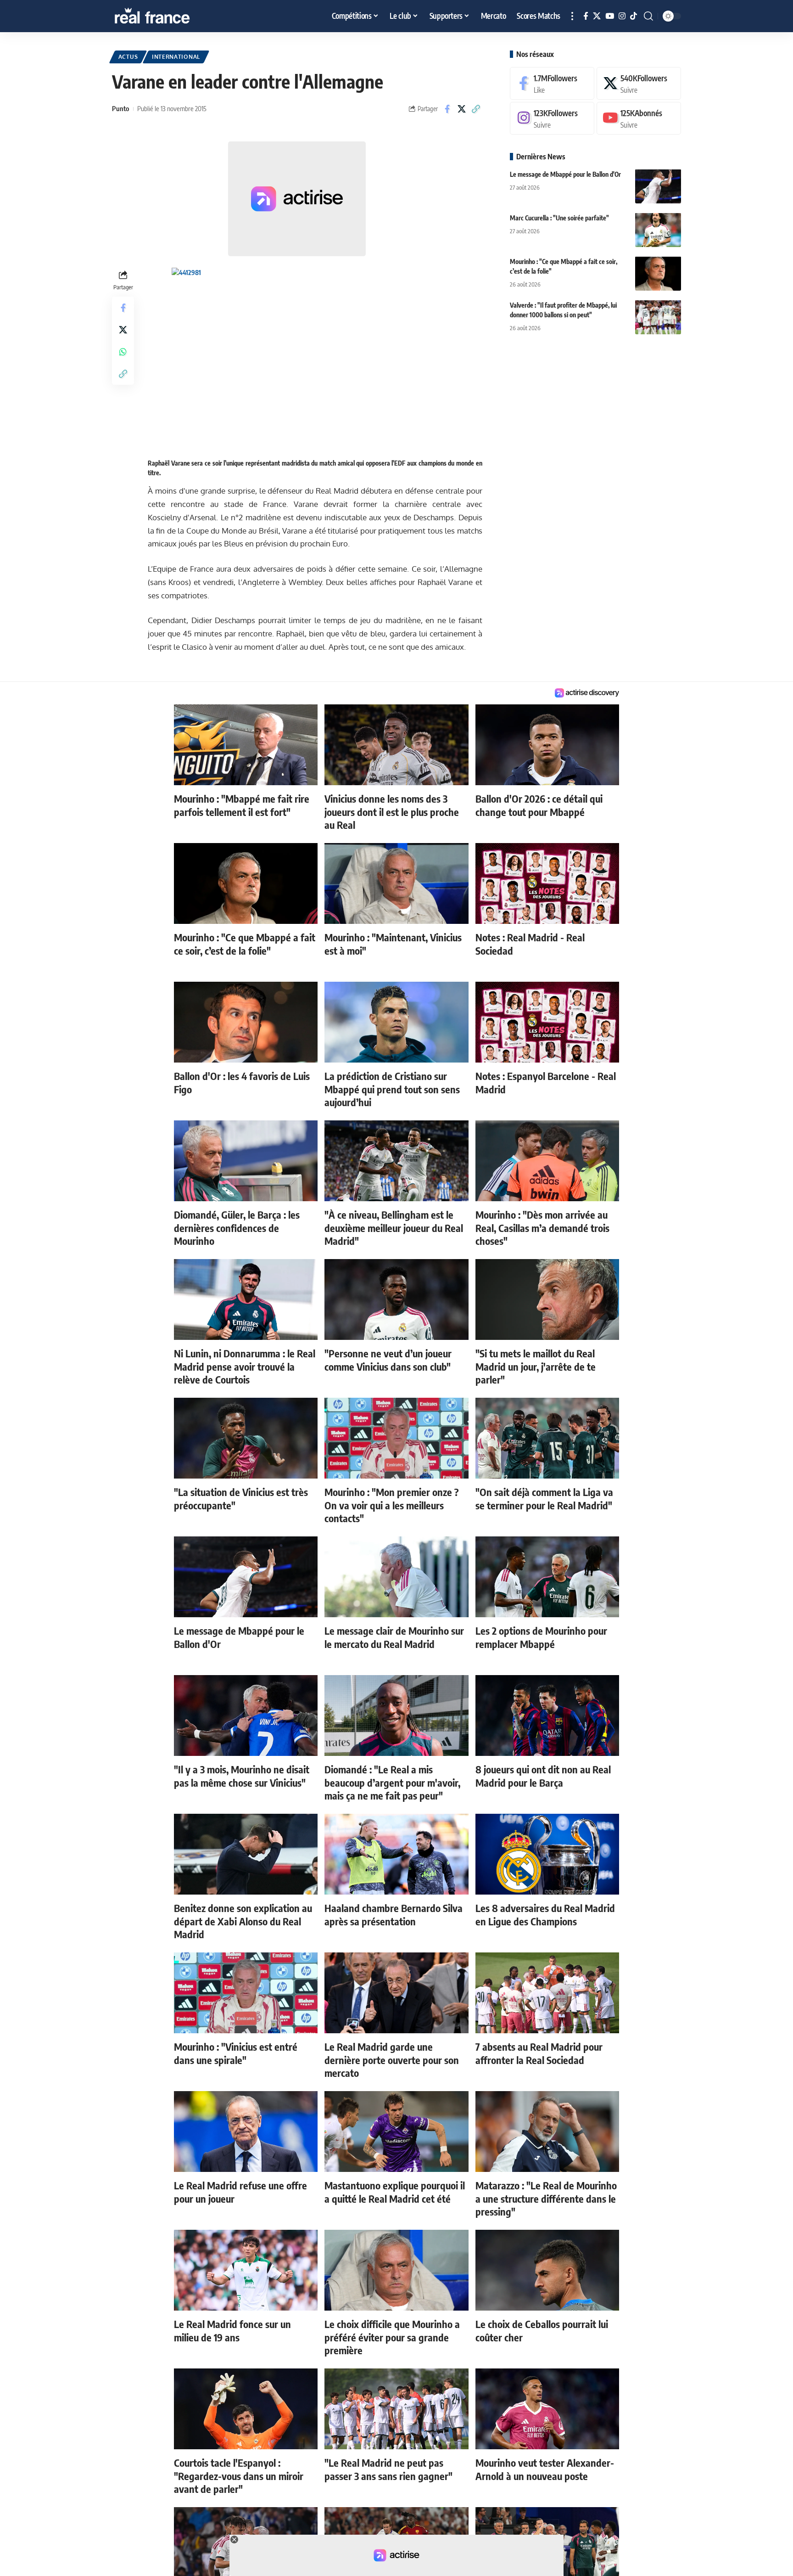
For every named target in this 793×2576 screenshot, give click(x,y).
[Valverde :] (658, 317)
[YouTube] (610, 16)
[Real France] (172, 16)
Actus (128, 57)
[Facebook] (586, 16)
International (176, 57)
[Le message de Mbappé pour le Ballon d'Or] (658, 186)
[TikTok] (634, 16)
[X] (597, 16)
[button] (572, 16)
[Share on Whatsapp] (123, 351)
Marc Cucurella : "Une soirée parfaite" (559, 217)
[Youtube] (639, 118)
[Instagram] (622, 16)
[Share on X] (462, 109)
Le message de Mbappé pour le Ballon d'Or (565, 174)
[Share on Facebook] (447, 109)
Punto (120, 108)
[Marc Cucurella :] (658, 230)
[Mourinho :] (658, 273)
